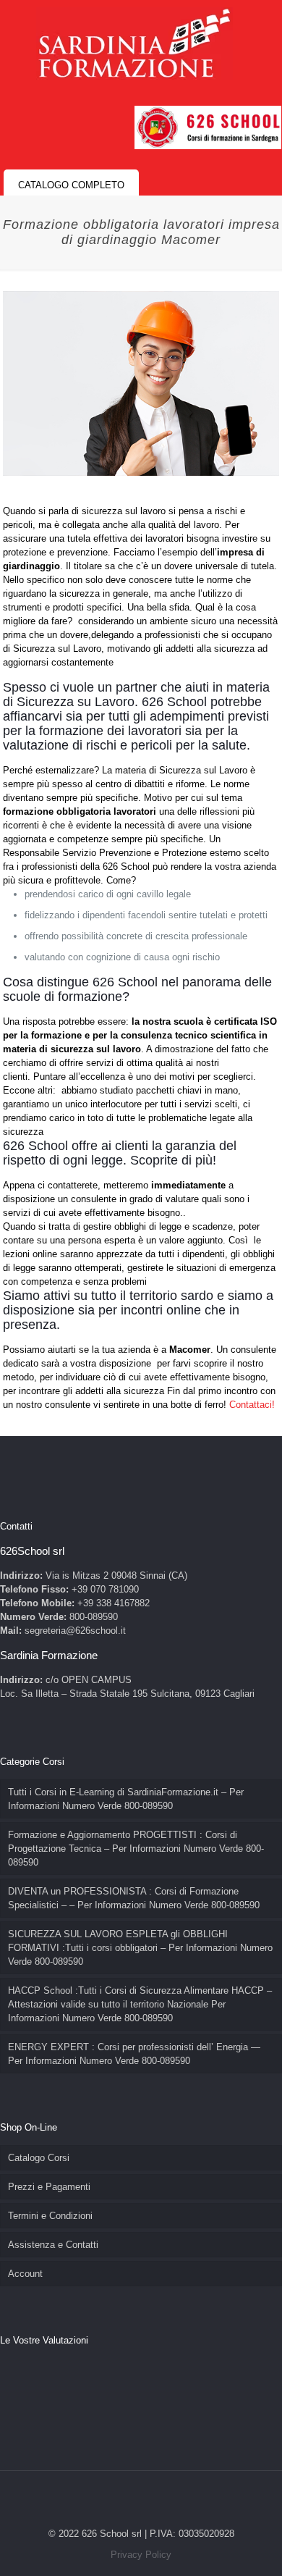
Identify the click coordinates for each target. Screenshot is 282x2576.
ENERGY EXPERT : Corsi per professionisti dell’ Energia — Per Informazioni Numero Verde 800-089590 (134, 2054)
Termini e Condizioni (50, 2216)
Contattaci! (252, 1405)
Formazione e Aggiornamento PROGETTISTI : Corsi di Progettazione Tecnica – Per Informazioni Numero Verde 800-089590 (136, 1849)
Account (25, 2274)
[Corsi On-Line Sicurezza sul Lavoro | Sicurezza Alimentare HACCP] (134, 43)
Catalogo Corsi (39, 2158)
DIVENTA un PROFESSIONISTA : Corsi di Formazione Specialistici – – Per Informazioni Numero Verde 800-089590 (134, 1898)
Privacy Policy (141, 2555)
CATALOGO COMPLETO (71, 185)
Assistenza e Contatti (53, 2245)
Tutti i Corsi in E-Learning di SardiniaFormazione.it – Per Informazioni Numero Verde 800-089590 (126, 1799)
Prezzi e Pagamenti (49, 2187)
